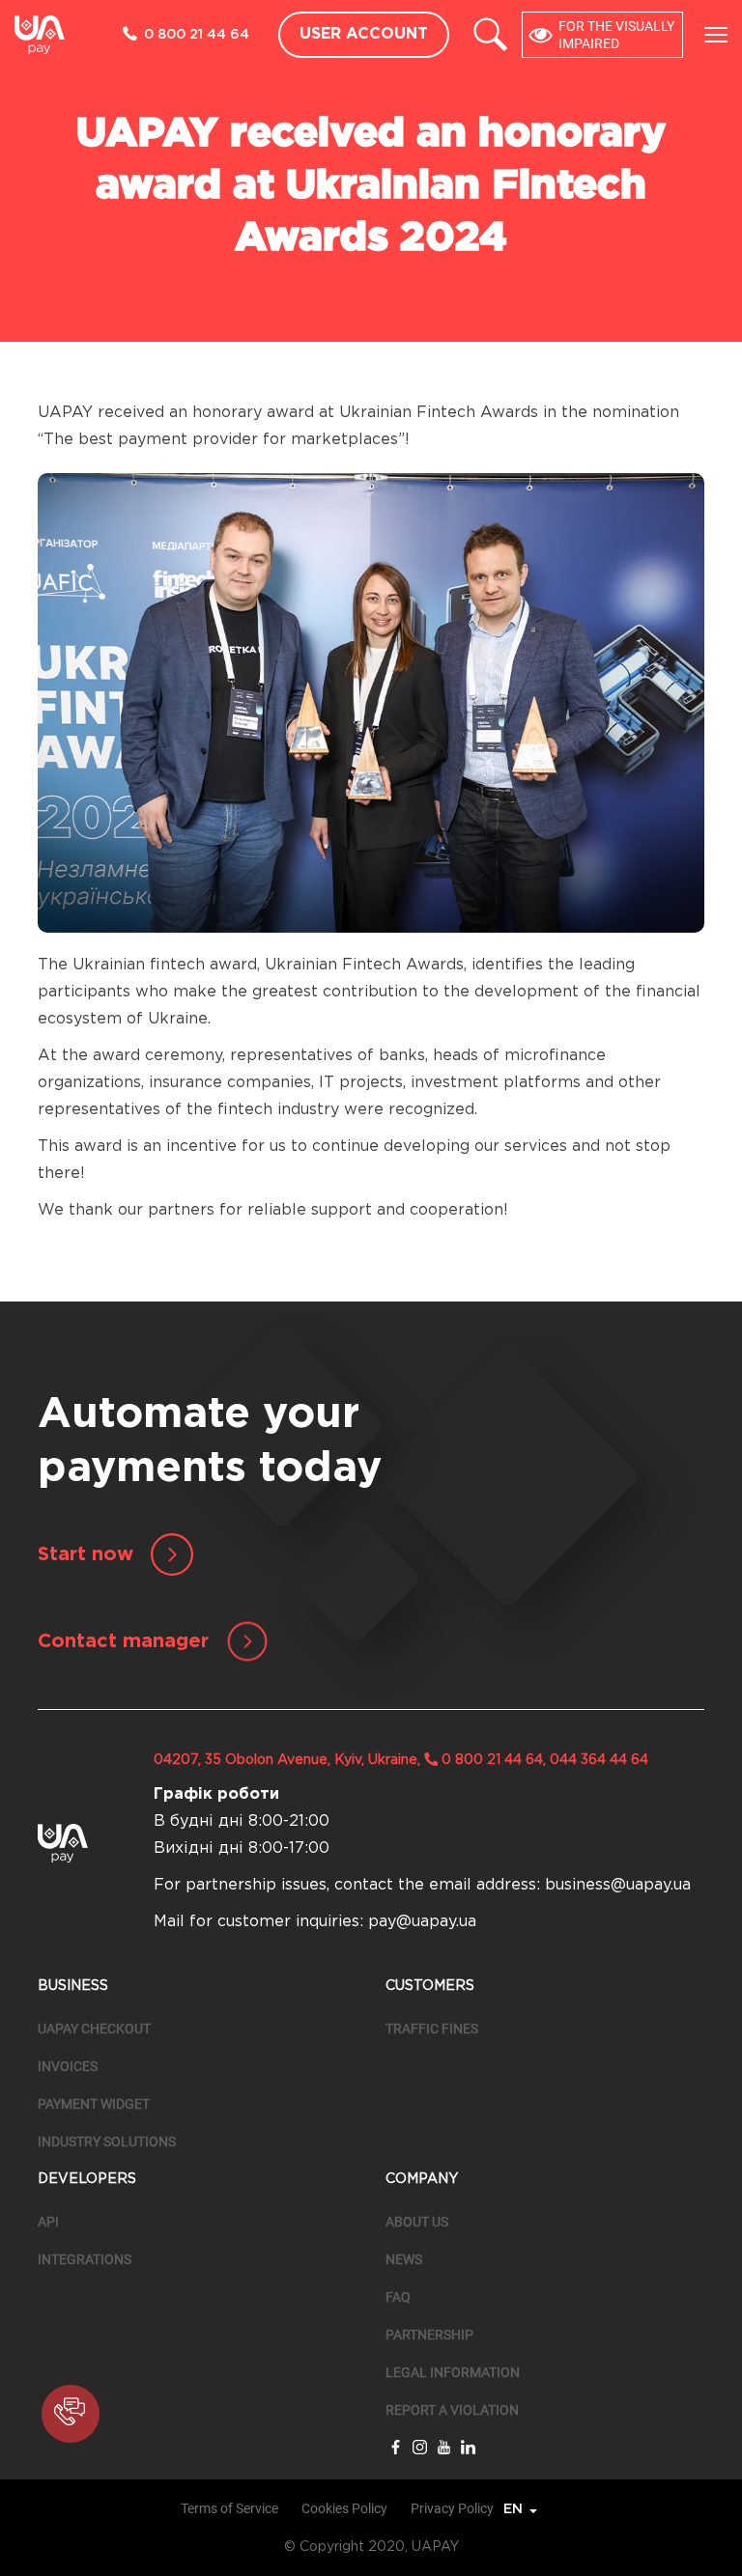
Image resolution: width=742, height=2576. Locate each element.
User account (364, 34)
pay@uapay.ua (422, 1922)
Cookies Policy (344, 2508)
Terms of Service (229, 2508)
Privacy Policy (452, 2508)
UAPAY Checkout (94, 2029)
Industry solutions (107, 2142)
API (48, 2222)
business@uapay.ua (618, 1885)
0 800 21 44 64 (197, 35)
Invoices (68, 2066)
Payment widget (94, 2104)
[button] (71, 2414)
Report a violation (452, 2410)
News (404, 2259)
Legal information (453, 2372)
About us (417, 2222)
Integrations (85, 2259)
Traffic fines (432, 2029)
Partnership (429, 2335)
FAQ (398, 2297)
